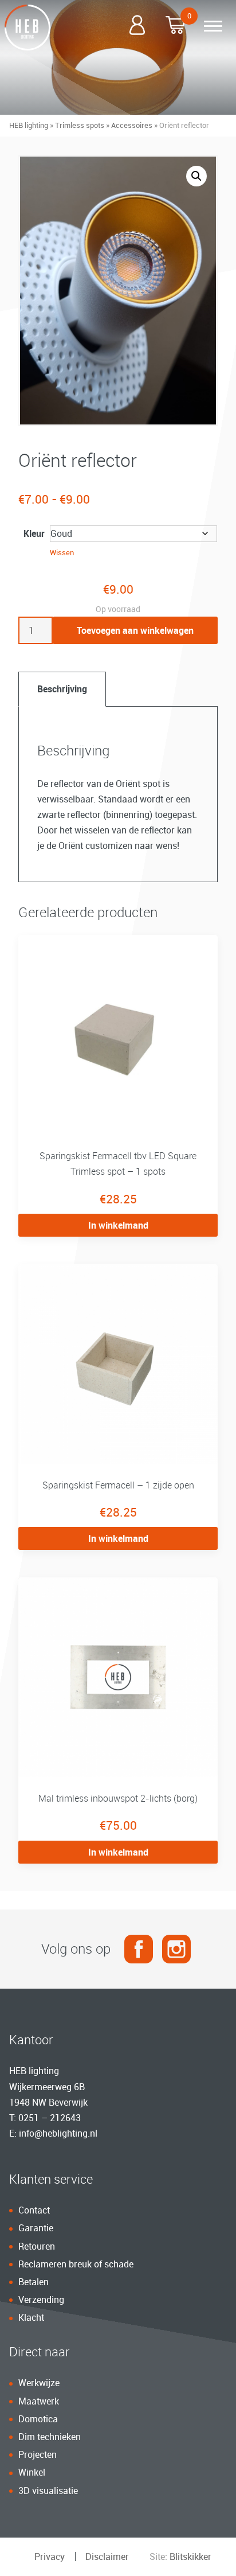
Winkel (32, 2472)
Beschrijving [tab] (62, 689)
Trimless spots (80, 125)
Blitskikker (190, 2556)
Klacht (31, 2317)
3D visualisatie (48, 2491)
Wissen (62, 552)
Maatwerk (39, 2401)
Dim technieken (50, 2437)
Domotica (38, 2419)
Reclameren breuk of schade (76, 2264)
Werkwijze (39, 2383)
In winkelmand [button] (118, 1225)
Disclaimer (107, 2556)
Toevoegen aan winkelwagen (135, 630)
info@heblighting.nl (58, 2133)
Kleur (34, 533)
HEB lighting (29, 125)
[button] (196, 176)
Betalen (34, 2282)
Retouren (37, 2246)
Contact (34, 2210)
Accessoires (132, 125)
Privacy (50, 2556)
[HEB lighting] (27, 28)
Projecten (38, 2454)
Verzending (41, 2300)
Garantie (36, 2228)
